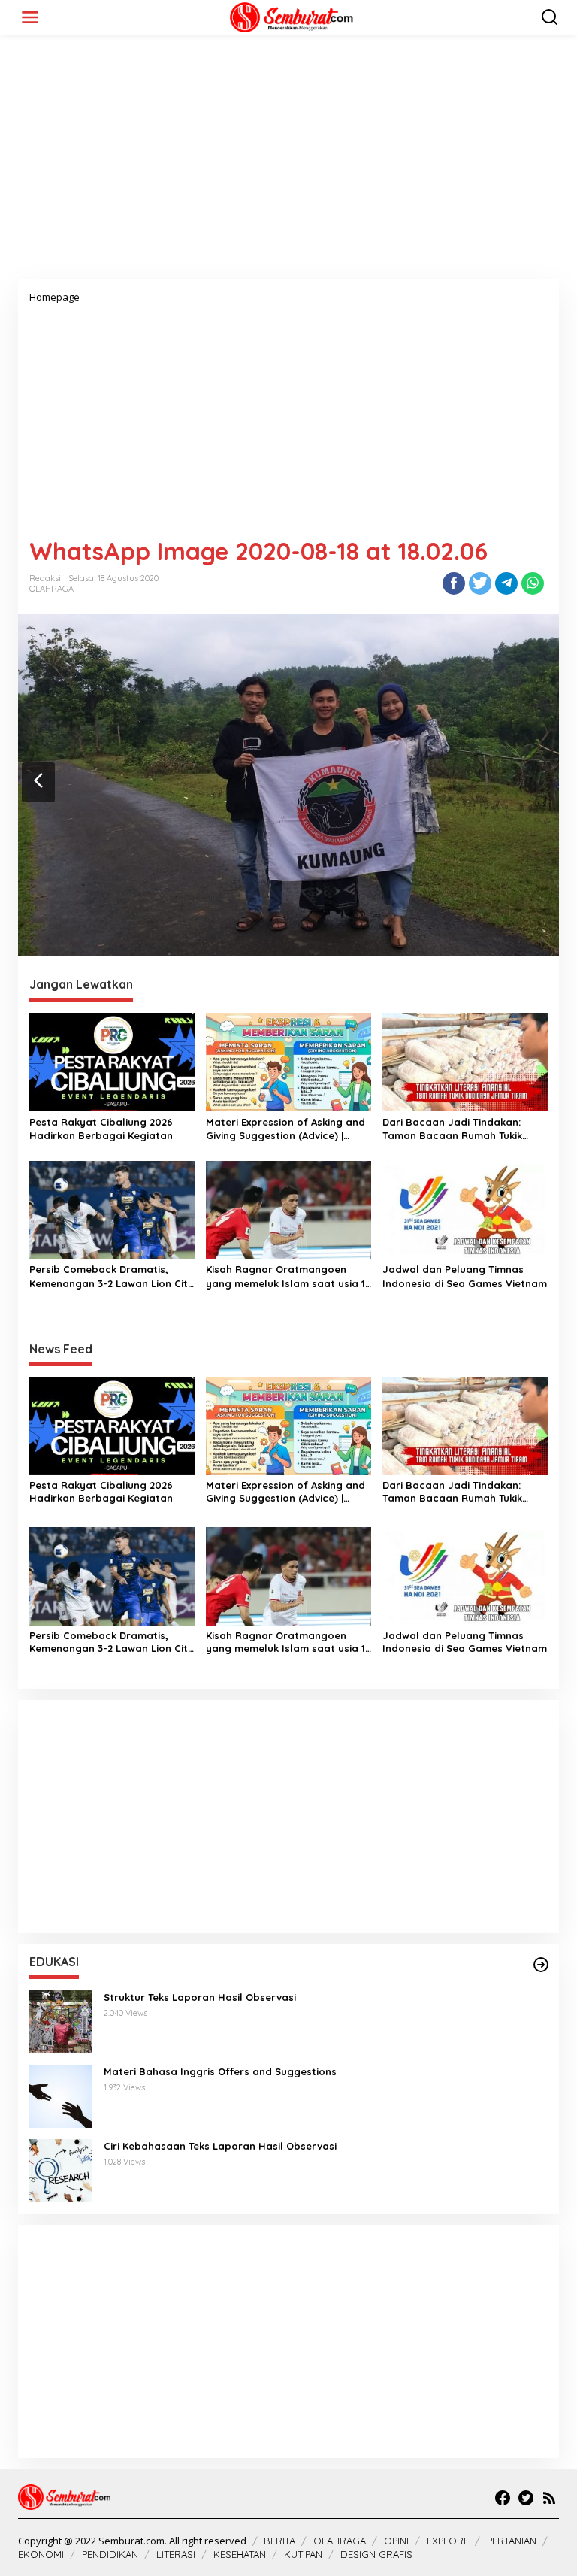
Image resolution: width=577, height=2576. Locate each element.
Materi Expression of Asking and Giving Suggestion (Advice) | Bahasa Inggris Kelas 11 (285, 1129)
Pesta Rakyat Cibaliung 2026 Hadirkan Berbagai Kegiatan (101, 1129)
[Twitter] (526, 2498)
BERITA (279, 2541)
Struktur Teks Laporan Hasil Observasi (200, 1997)
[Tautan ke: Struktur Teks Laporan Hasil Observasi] (61, 2020)
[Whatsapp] (533, 583)
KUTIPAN (303, 2554)
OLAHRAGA (51, 589)
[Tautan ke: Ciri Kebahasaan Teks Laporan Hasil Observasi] (61, 2169)
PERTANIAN (512, 2541)
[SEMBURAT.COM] (292, 16)
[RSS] (549, 2498)
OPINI (396, 2541)
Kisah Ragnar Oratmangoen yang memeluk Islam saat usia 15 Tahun (288, 1276)
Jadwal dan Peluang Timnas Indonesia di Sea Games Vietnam (465, 1276)
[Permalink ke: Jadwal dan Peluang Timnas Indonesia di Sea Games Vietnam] (465, 1209)
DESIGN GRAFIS (376, 2554)
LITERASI (176, 2554)
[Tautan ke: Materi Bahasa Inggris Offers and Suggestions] (61, 2094)
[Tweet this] (480, 583)
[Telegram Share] (506, 583)
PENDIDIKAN (110, 2554)
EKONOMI (41, 2554)
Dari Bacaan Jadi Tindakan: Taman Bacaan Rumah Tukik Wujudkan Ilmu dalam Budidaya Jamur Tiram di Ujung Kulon (462, 1129)
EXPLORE (448, 2541)
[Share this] (454, 583)
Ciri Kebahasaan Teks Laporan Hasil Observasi (220, 2146)
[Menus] (30, 17)
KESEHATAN (240, 2554)
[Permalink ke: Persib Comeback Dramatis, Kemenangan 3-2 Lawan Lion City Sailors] (112, 1209)
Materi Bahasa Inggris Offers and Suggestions (220, 2071)
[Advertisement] (288, 162)
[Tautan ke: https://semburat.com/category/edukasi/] (541, 1965)
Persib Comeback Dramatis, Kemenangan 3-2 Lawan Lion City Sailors (112, 1276)
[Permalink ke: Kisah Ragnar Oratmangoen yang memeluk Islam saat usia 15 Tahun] (288, 1209)
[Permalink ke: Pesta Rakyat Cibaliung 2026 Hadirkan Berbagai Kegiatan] (112, 1061)
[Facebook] (503, 2498)
